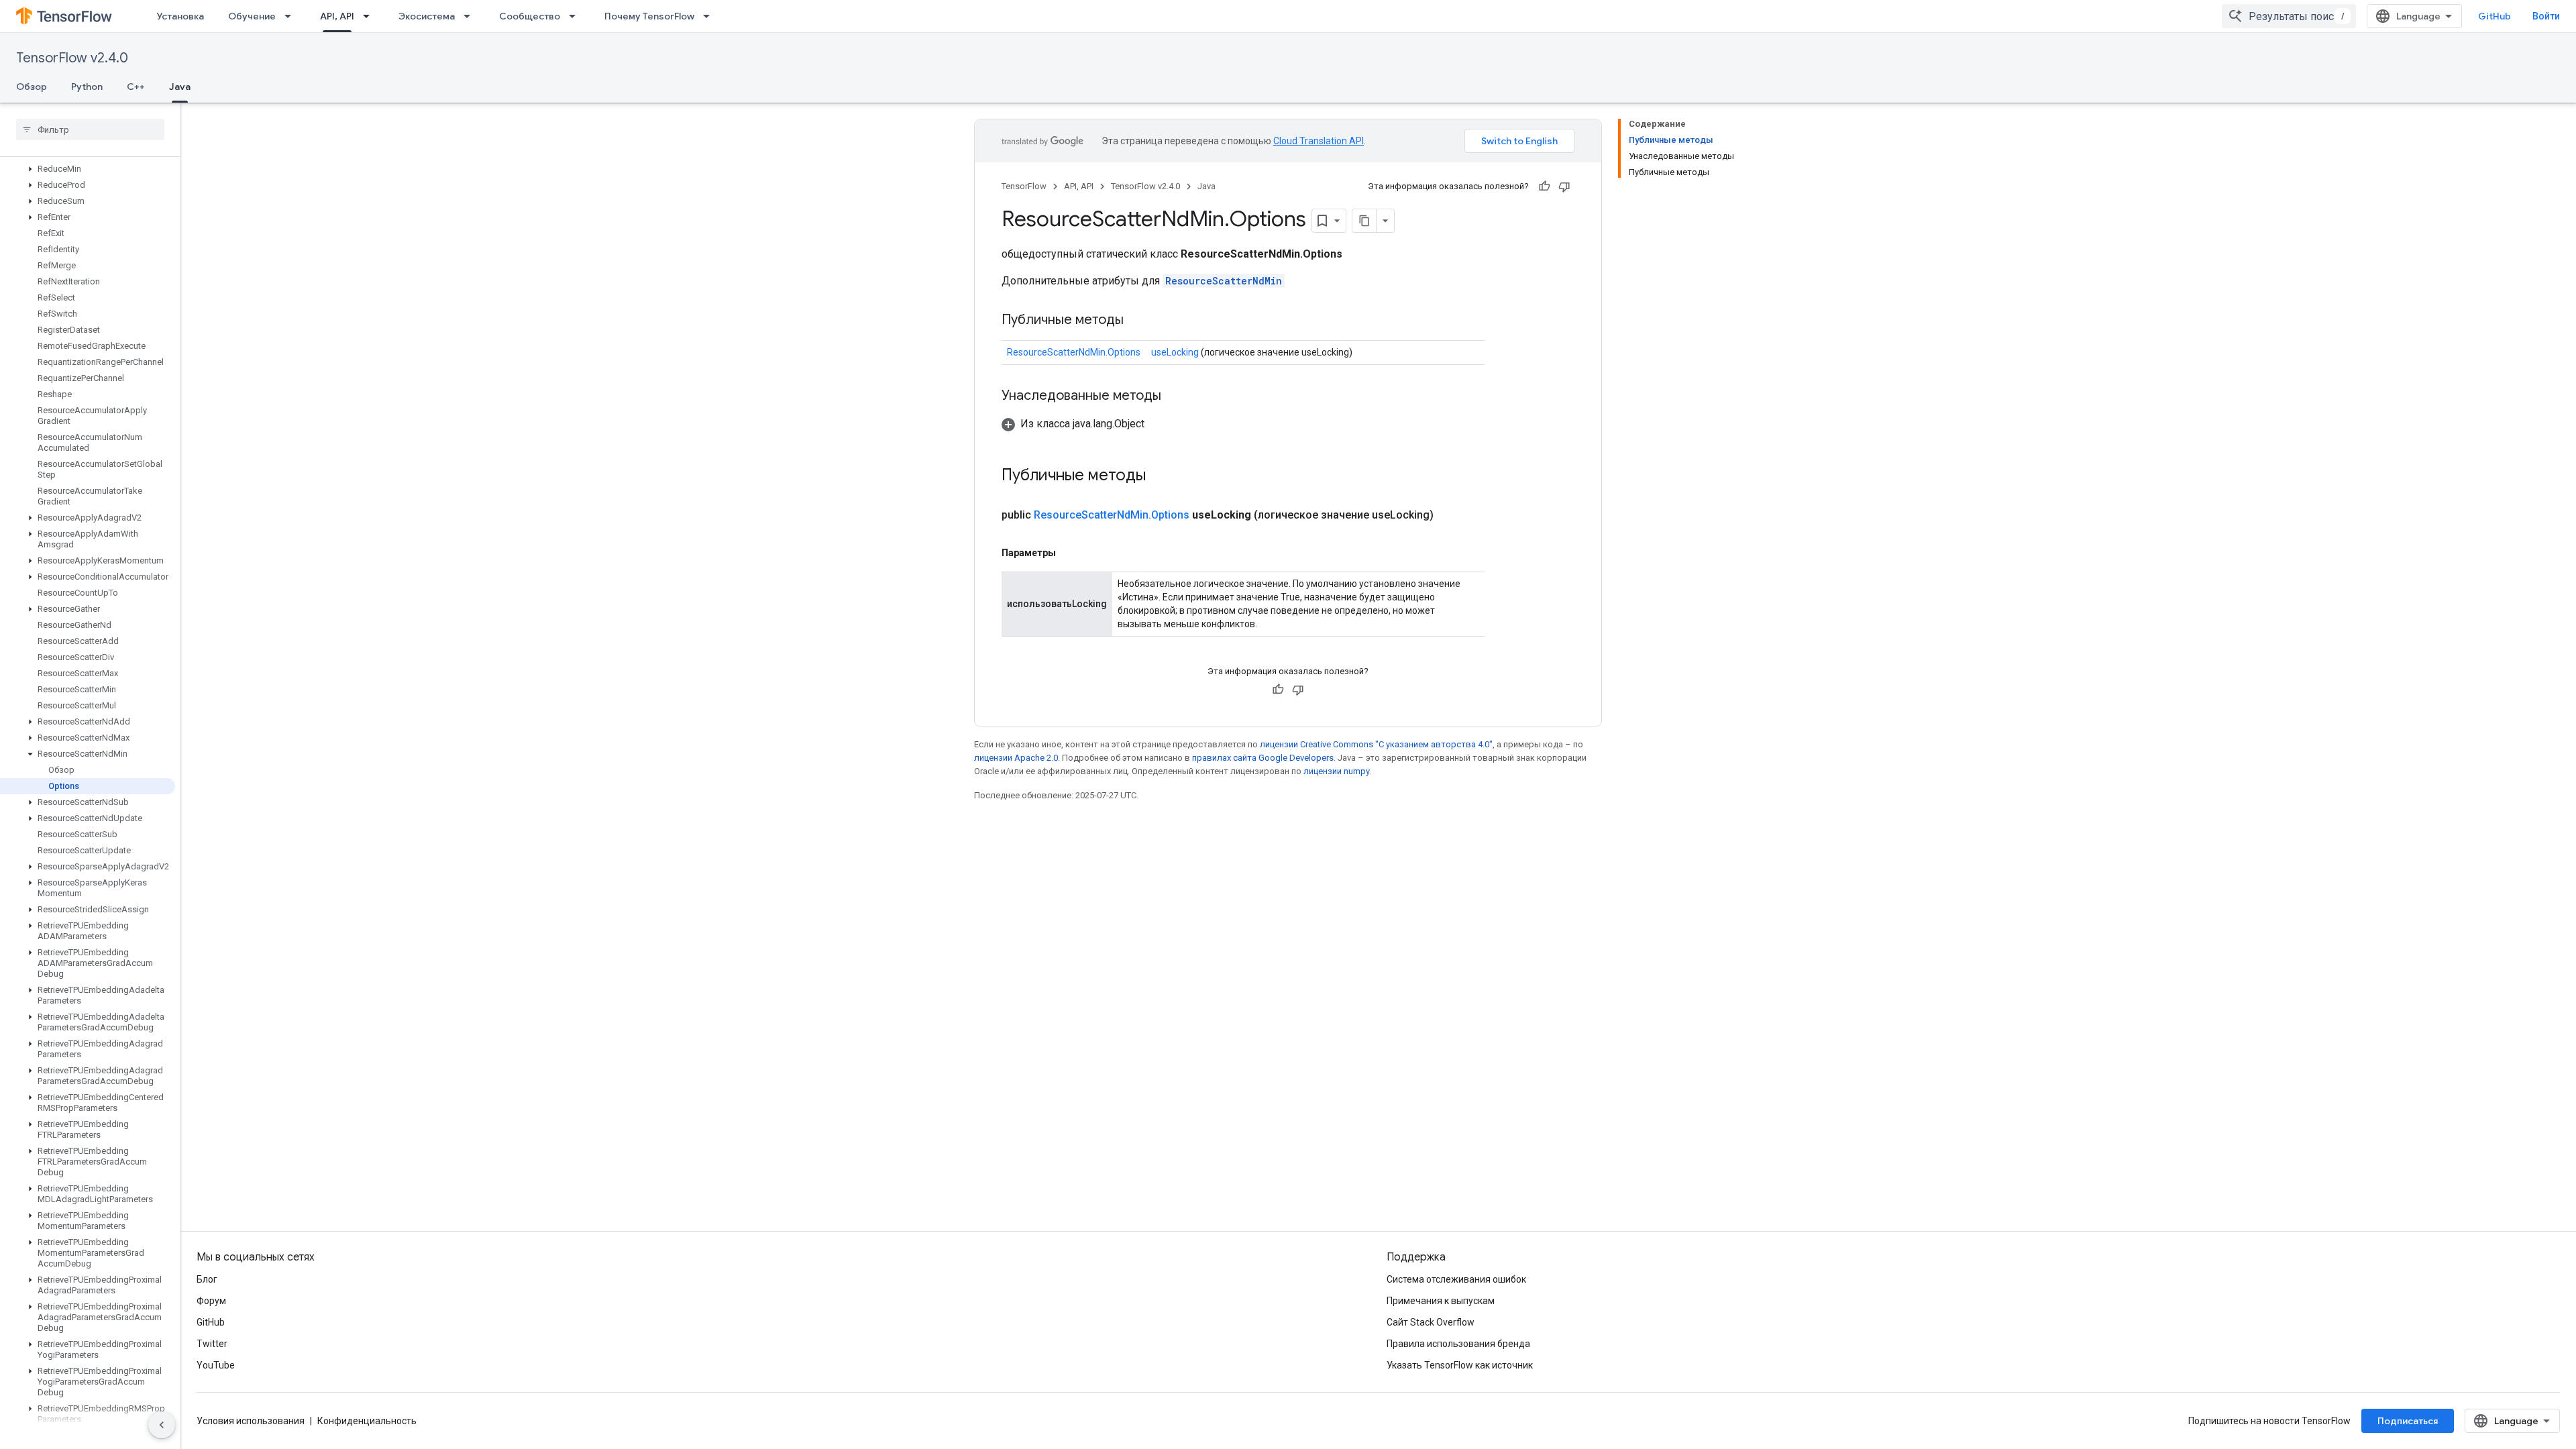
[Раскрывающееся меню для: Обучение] (292, 16)
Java (180, 87)
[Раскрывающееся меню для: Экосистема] (471, 16)
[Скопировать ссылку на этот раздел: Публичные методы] (1137, 321)
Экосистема (427, 16)
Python (87, 87)
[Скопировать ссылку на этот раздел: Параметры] (1069, 553)
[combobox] (2289, 16)
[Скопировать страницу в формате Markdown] (1364, 221)
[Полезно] (1544, 186)
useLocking (1175, 352)
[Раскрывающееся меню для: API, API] (370, 16)
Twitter (212, 1344)
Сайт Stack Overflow (1431, 1322)
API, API (337, 16)
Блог (207, 1279)
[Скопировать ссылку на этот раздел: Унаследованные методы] (1175, 396)
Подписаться (2408, 1421)
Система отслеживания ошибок (1456, 1279)
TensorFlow (1024, 186)
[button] (88, 169)
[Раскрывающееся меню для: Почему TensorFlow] (710, 16)
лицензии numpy (1336, 771)
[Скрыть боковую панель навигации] (162, 1425)
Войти (2546, 16)
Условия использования (251, 1421)
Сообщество (530, 16)
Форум (211, 1301)
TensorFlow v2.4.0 (72, 58)
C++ (136, 87)
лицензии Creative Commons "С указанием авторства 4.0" (1376, 744)
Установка (180, 16)
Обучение (252, 16)
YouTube (216, 1365)
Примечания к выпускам (1441, 1301)
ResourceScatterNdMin (1224, 281)
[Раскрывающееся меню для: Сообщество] (576, 16)
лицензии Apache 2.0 (1016, 758)
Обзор (32, 87)
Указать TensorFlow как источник (1460, 1365)
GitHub (2494, 16)
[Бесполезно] (1564, 186)
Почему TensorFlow (649, 16)
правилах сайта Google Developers (1263, 758)
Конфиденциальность (367, 1421)
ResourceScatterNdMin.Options (1074, 352)
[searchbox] (90, 129)
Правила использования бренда (1458, 1344)
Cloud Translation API (1319, 141)
